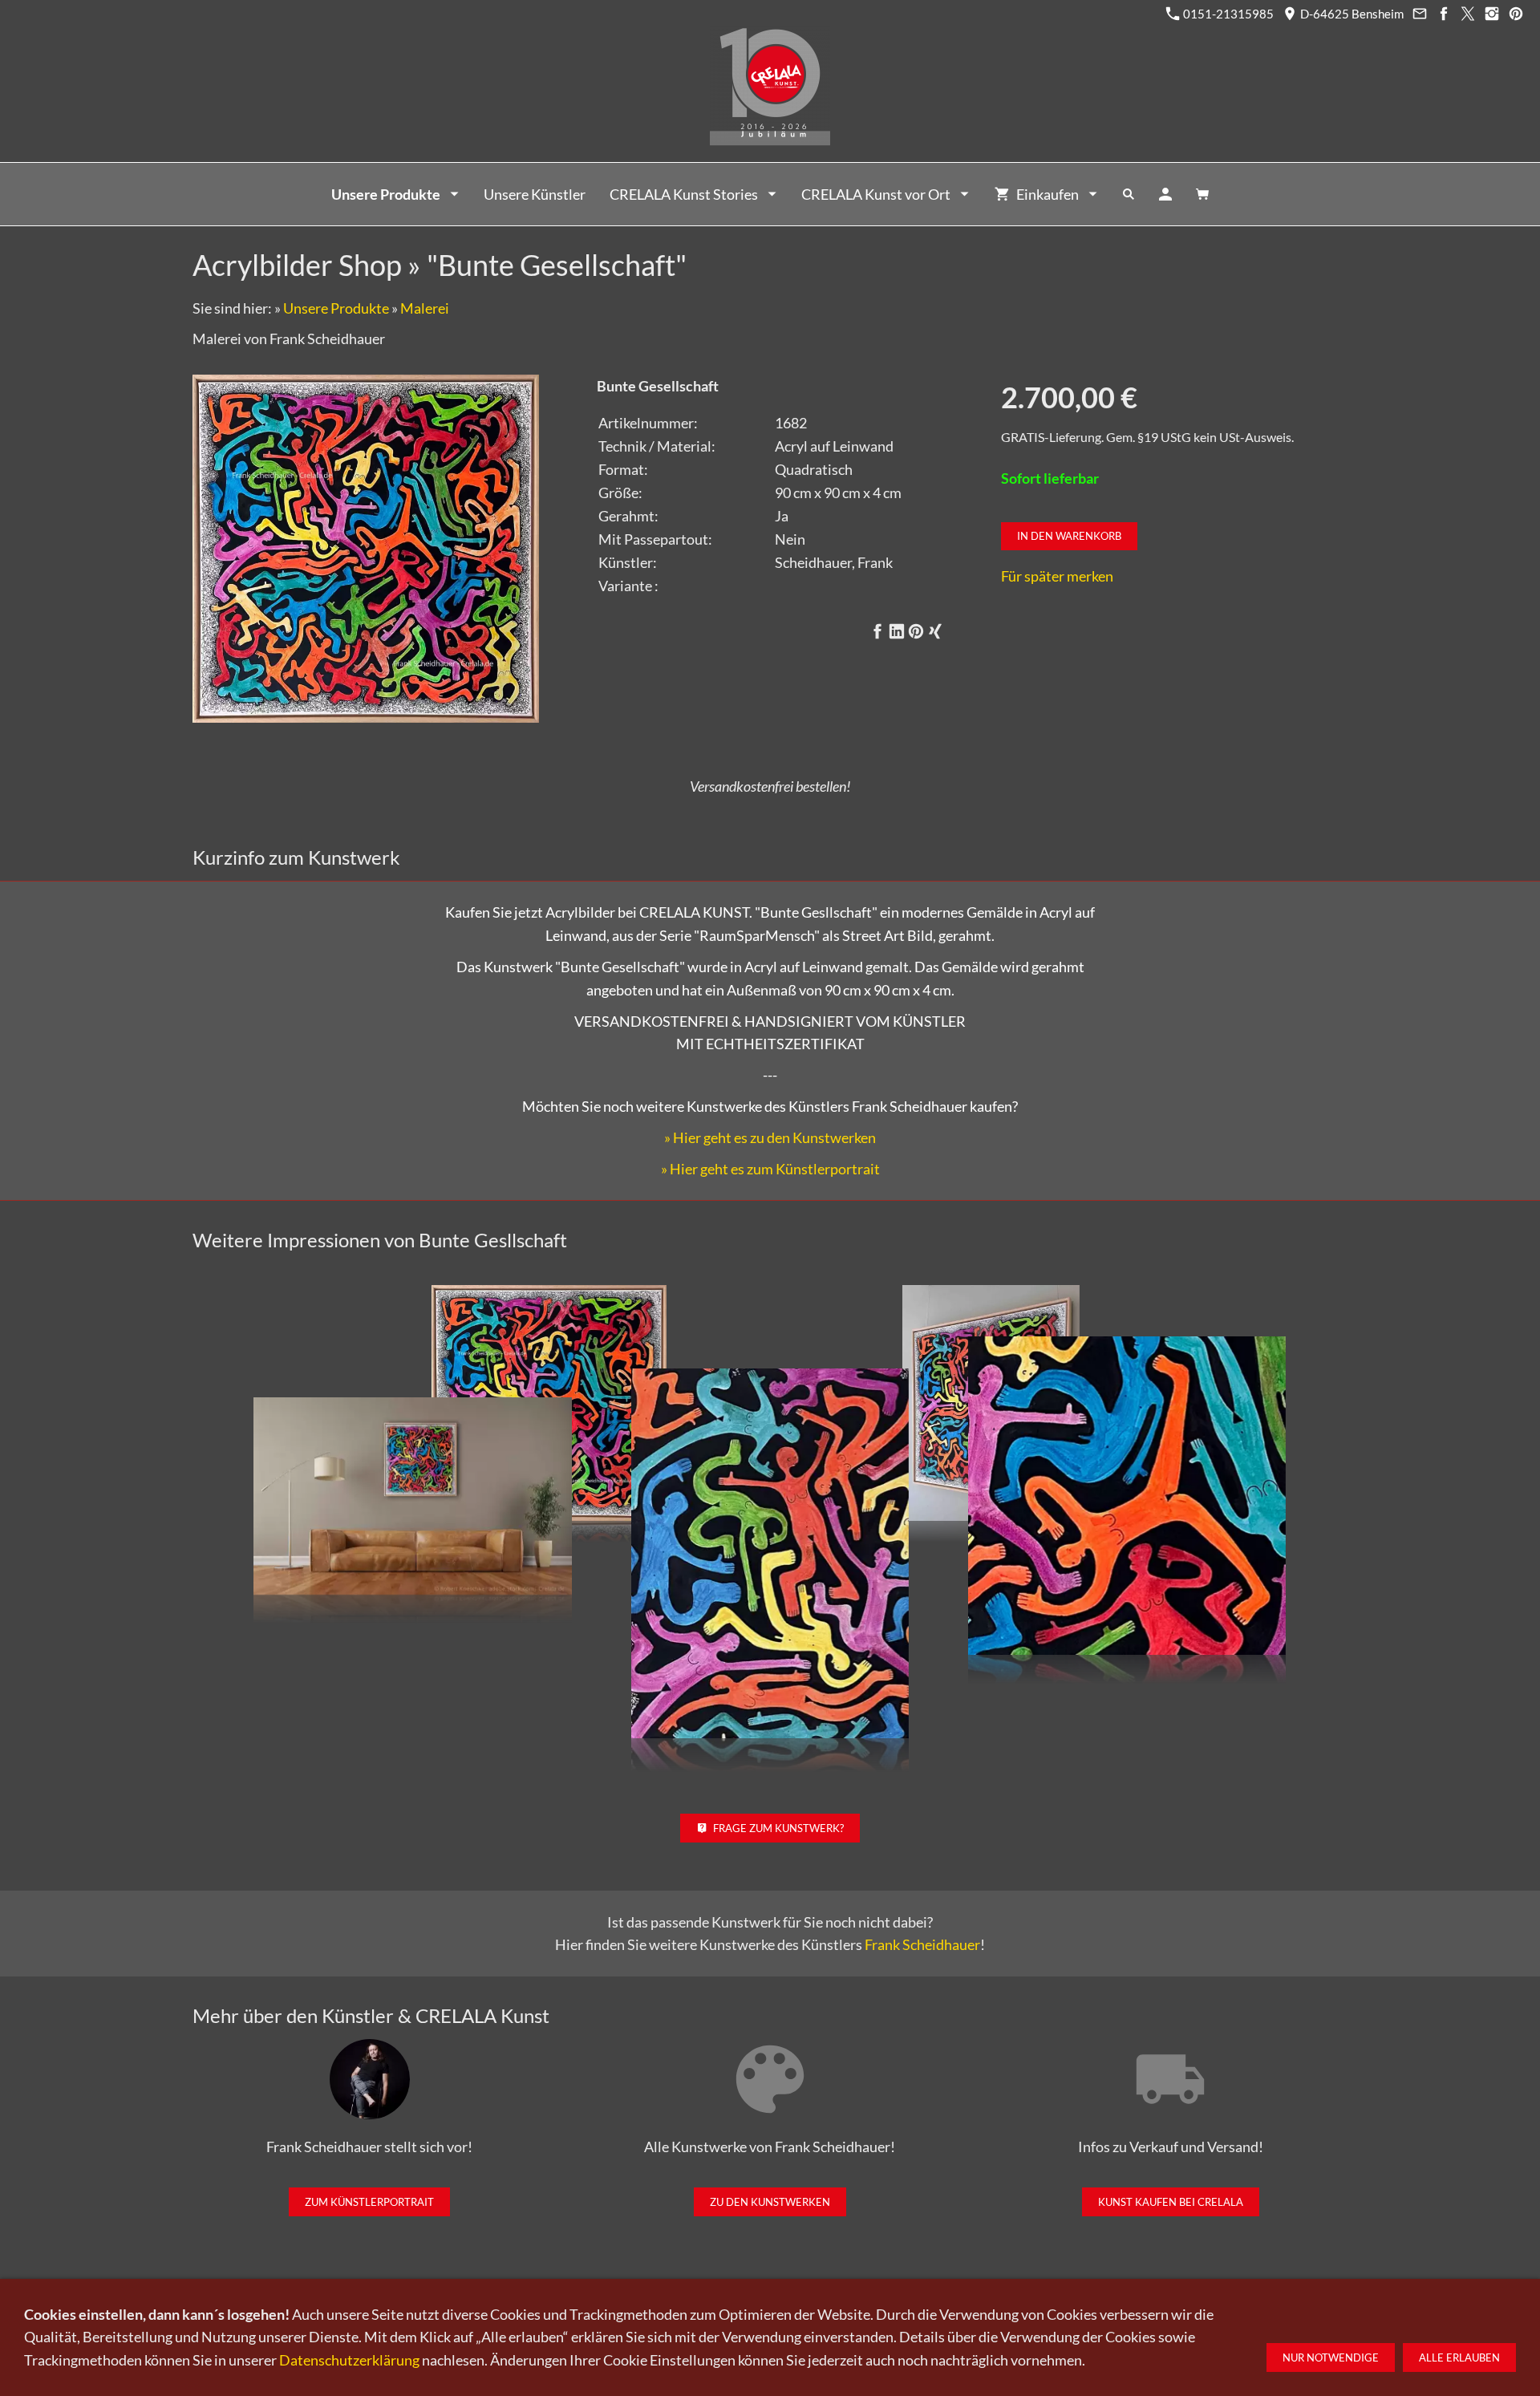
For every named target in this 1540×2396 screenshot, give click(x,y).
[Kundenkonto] (1165, 194)
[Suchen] (1129, 194)
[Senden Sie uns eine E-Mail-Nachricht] (1419, 14)
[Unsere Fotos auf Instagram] (1491, 14)
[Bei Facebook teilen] (877, 631)
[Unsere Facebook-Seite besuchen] (1443, 14)
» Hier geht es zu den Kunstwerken (770, 1137)
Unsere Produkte (336, 308)
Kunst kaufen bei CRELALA (1171, 2202)
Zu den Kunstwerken (770, 2202)
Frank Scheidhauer (922, 1944)
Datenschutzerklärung (349, 2360)
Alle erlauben (1459, 2357)
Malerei (425, 308)
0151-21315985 (1227, 14)
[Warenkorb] (1202, 194)
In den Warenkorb (1069, 536)
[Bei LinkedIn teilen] (897, 631)
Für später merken (1057, 576)
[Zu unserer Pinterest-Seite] (1516, 14)
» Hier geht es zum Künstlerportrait (770, 1169)
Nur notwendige (1331, 2357)
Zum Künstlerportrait (369, 2202)
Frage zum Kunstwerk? (778, 1828)
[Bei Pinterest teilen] (916, 631)
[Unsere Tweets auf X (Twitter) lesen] (1467, 14)
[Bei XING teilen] (935, 631)
